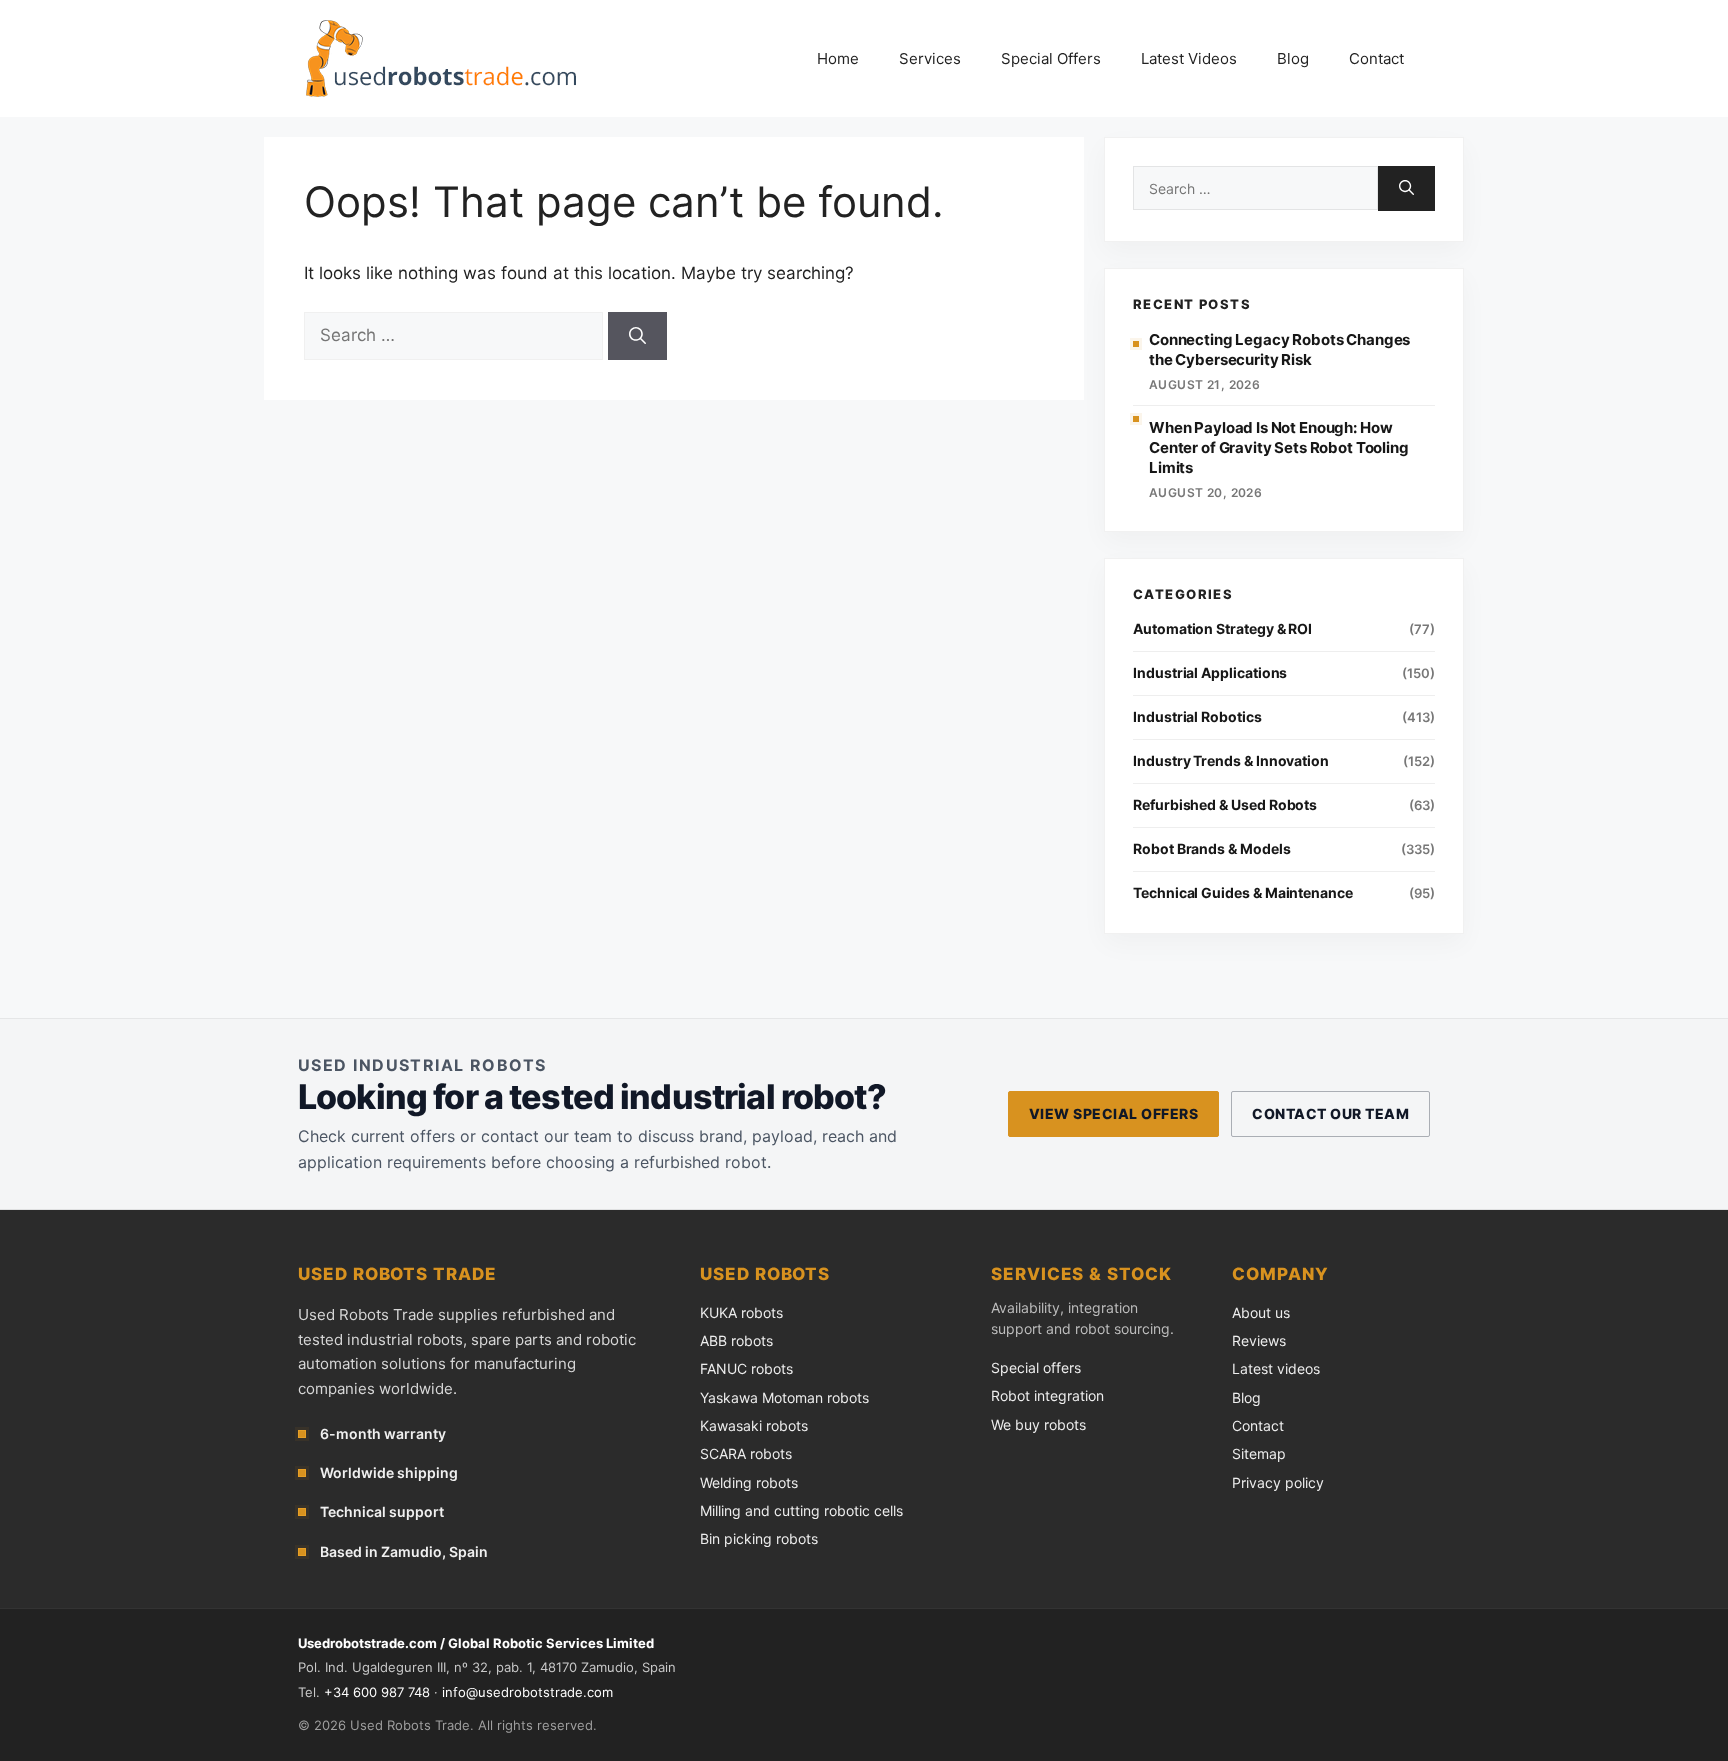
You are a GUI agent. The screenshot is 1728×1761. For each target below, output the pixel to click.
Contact (1376, 58)
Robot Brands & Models (1212, 848)
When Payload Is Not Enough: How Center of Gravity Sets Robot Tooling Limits (1279, 448)
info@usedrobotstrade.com (527, 1692)
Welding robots (749, 1482)
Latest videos (1276, 1368)
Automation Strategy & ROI (1222, 628)
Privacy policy (1278, 1482)
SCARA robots (746, 1453)
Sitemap (1259, 1453)
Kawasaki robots (754, 1425)
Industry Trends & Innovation (1231, 760)
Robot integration (1047, 1395)
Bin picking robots (759, 1538)
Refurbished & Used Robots (1225, 804)
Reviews (1259, 1340)
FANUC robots (746, 1368)
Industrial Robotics (1197, 716)
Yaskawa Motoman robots (784, 1397)
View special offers (1113, 1113)
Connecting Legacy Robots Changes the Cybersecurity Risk (1279, 349)
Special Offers (1051, 58)
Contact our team (1330, 1113)
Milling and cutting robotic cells (801, 1510)
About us (1261, 1312)
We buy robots (1038, 1424)
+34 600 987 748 (377, 1692)
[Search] (637, 336)
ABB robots (736, 1340)
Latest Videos (1189, 58)
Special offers (1036, 1367)
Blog (1293, 58)
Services (930, 58)
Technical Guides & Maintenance (1243, 892)
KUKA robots (741, 1312)
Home (838, 58)
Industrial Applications (1210, 672)
